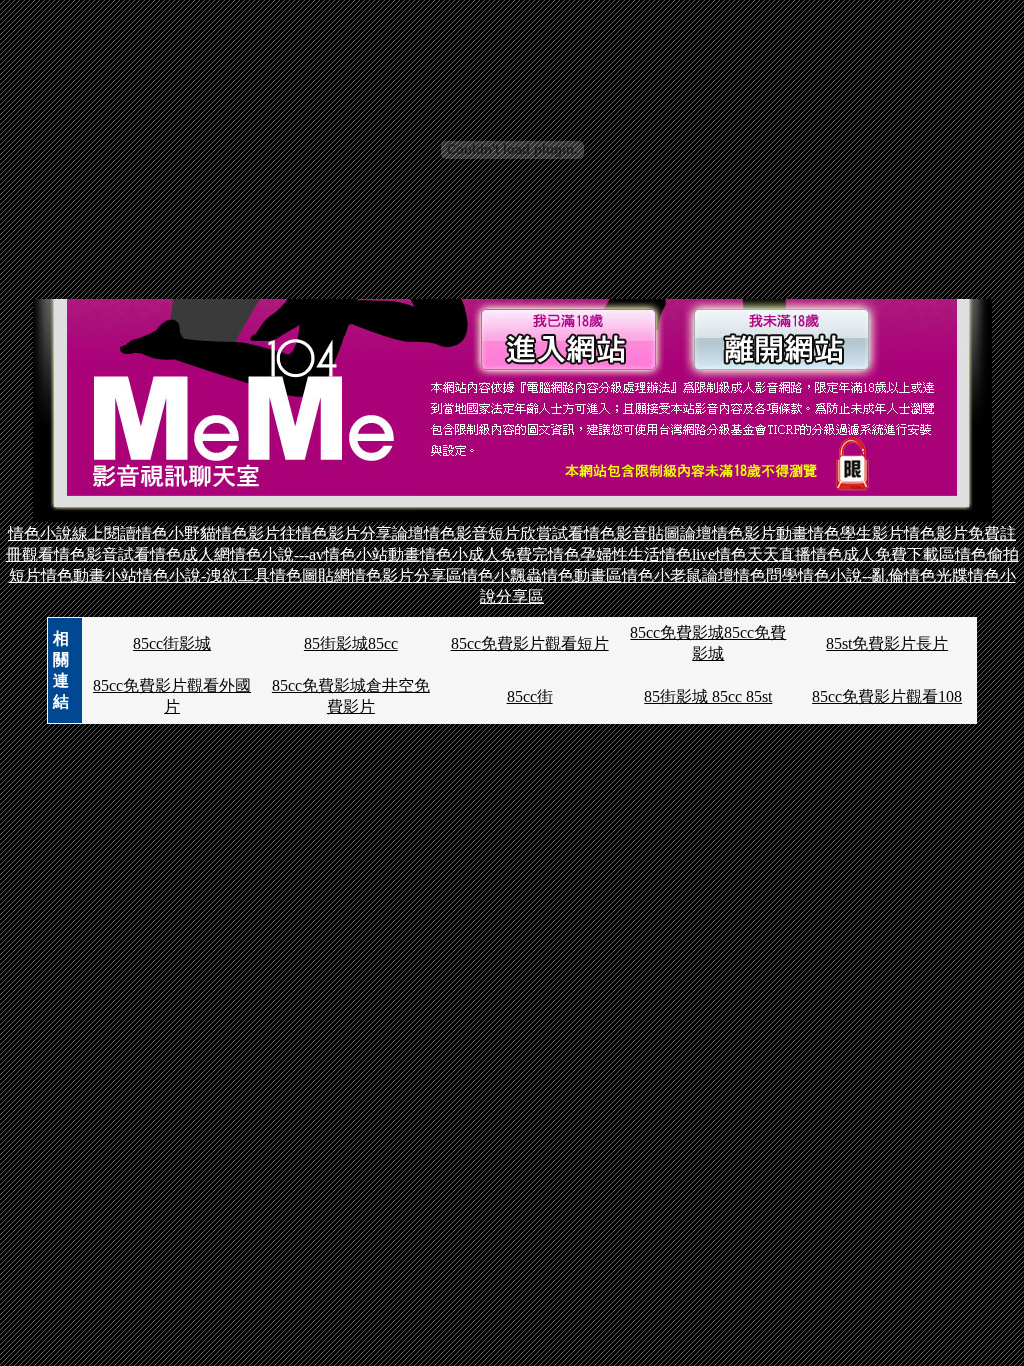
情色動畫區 (582, 575)
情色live (687, 554)
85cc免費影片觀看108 (887, 696)
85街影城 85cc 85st (708, 696)
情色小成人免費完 (484, 554)
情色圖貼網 (310, 575)
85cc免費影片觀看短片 (530, 643)
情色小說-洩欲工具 (203, 575)
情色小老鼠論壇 (678, 575)
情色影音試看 (102, 554)
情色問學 (766, 575)
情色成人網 (190, 554)
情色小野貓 (176, 533)
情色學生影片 (856, 533)
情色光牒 (936, 575)
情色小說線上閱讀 (72, 533)
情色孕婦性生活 (604, 554)
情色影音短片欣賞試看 (504, 533)
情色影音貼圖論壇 (648, 533)
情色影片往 (256, 533)
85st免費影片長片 (887, 643)
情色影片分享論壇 (360, 533)
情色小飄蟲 (502, 575)
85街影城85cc (351, 643)
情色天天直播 (763, 554)
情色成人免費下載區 (883, 554)
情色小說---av (277, 554)
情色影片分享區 (406, 575)
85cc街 (530, 696)
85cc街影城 (172, 643)
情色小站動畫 (372, 554)
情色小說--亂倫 (851, 575)
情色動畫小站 (89, 575)
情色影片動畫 (760, 533)
